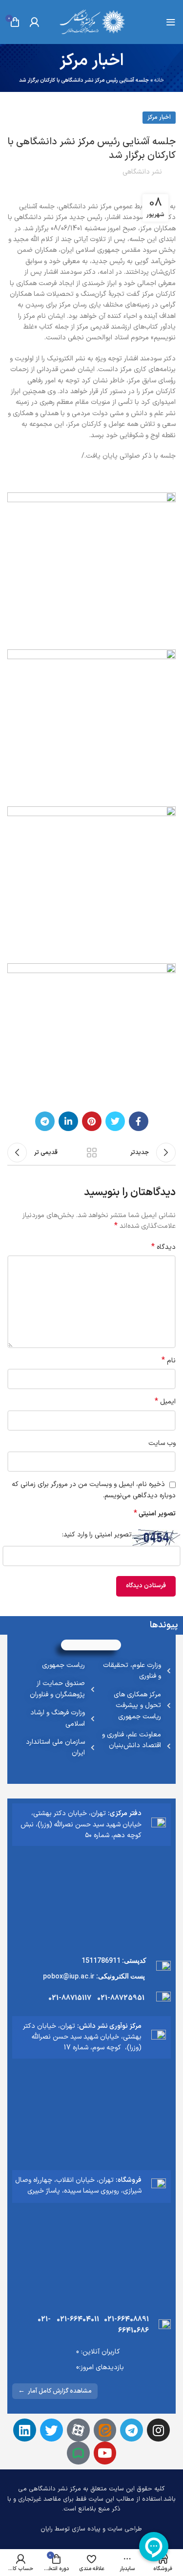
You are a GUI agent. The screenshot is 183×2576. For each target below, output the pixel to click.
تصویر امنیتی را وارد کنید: (97, 1535)
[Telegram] (132, 2430)
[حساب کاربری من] (34, 22)
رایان (47, 2529)
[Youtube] (105, 2453)
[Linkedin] (25, 2430)
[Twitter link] (115, 1121)
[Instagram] (158, 2430)
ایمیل (165, 1402)
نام (169, 1361)
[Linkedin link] (68, 1121)
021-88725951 (121, 1998)
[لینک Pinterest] (92, 1121)
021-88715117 (70, 1998)
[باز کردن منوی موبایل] (171, 22)
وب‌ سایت (162, 1443)
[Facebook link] (139, 1121)
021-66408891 (126, 2320)
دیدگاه (163, 1247)
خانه (159, 80)
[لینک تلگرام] (45, 1121)
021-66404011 (78, 2320)
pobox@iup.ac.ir (69, 1976)
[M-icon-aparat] (78, 2430)
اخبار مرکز (159, 117)
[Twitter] (51, 2430)
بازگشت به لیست (92, 1153)
